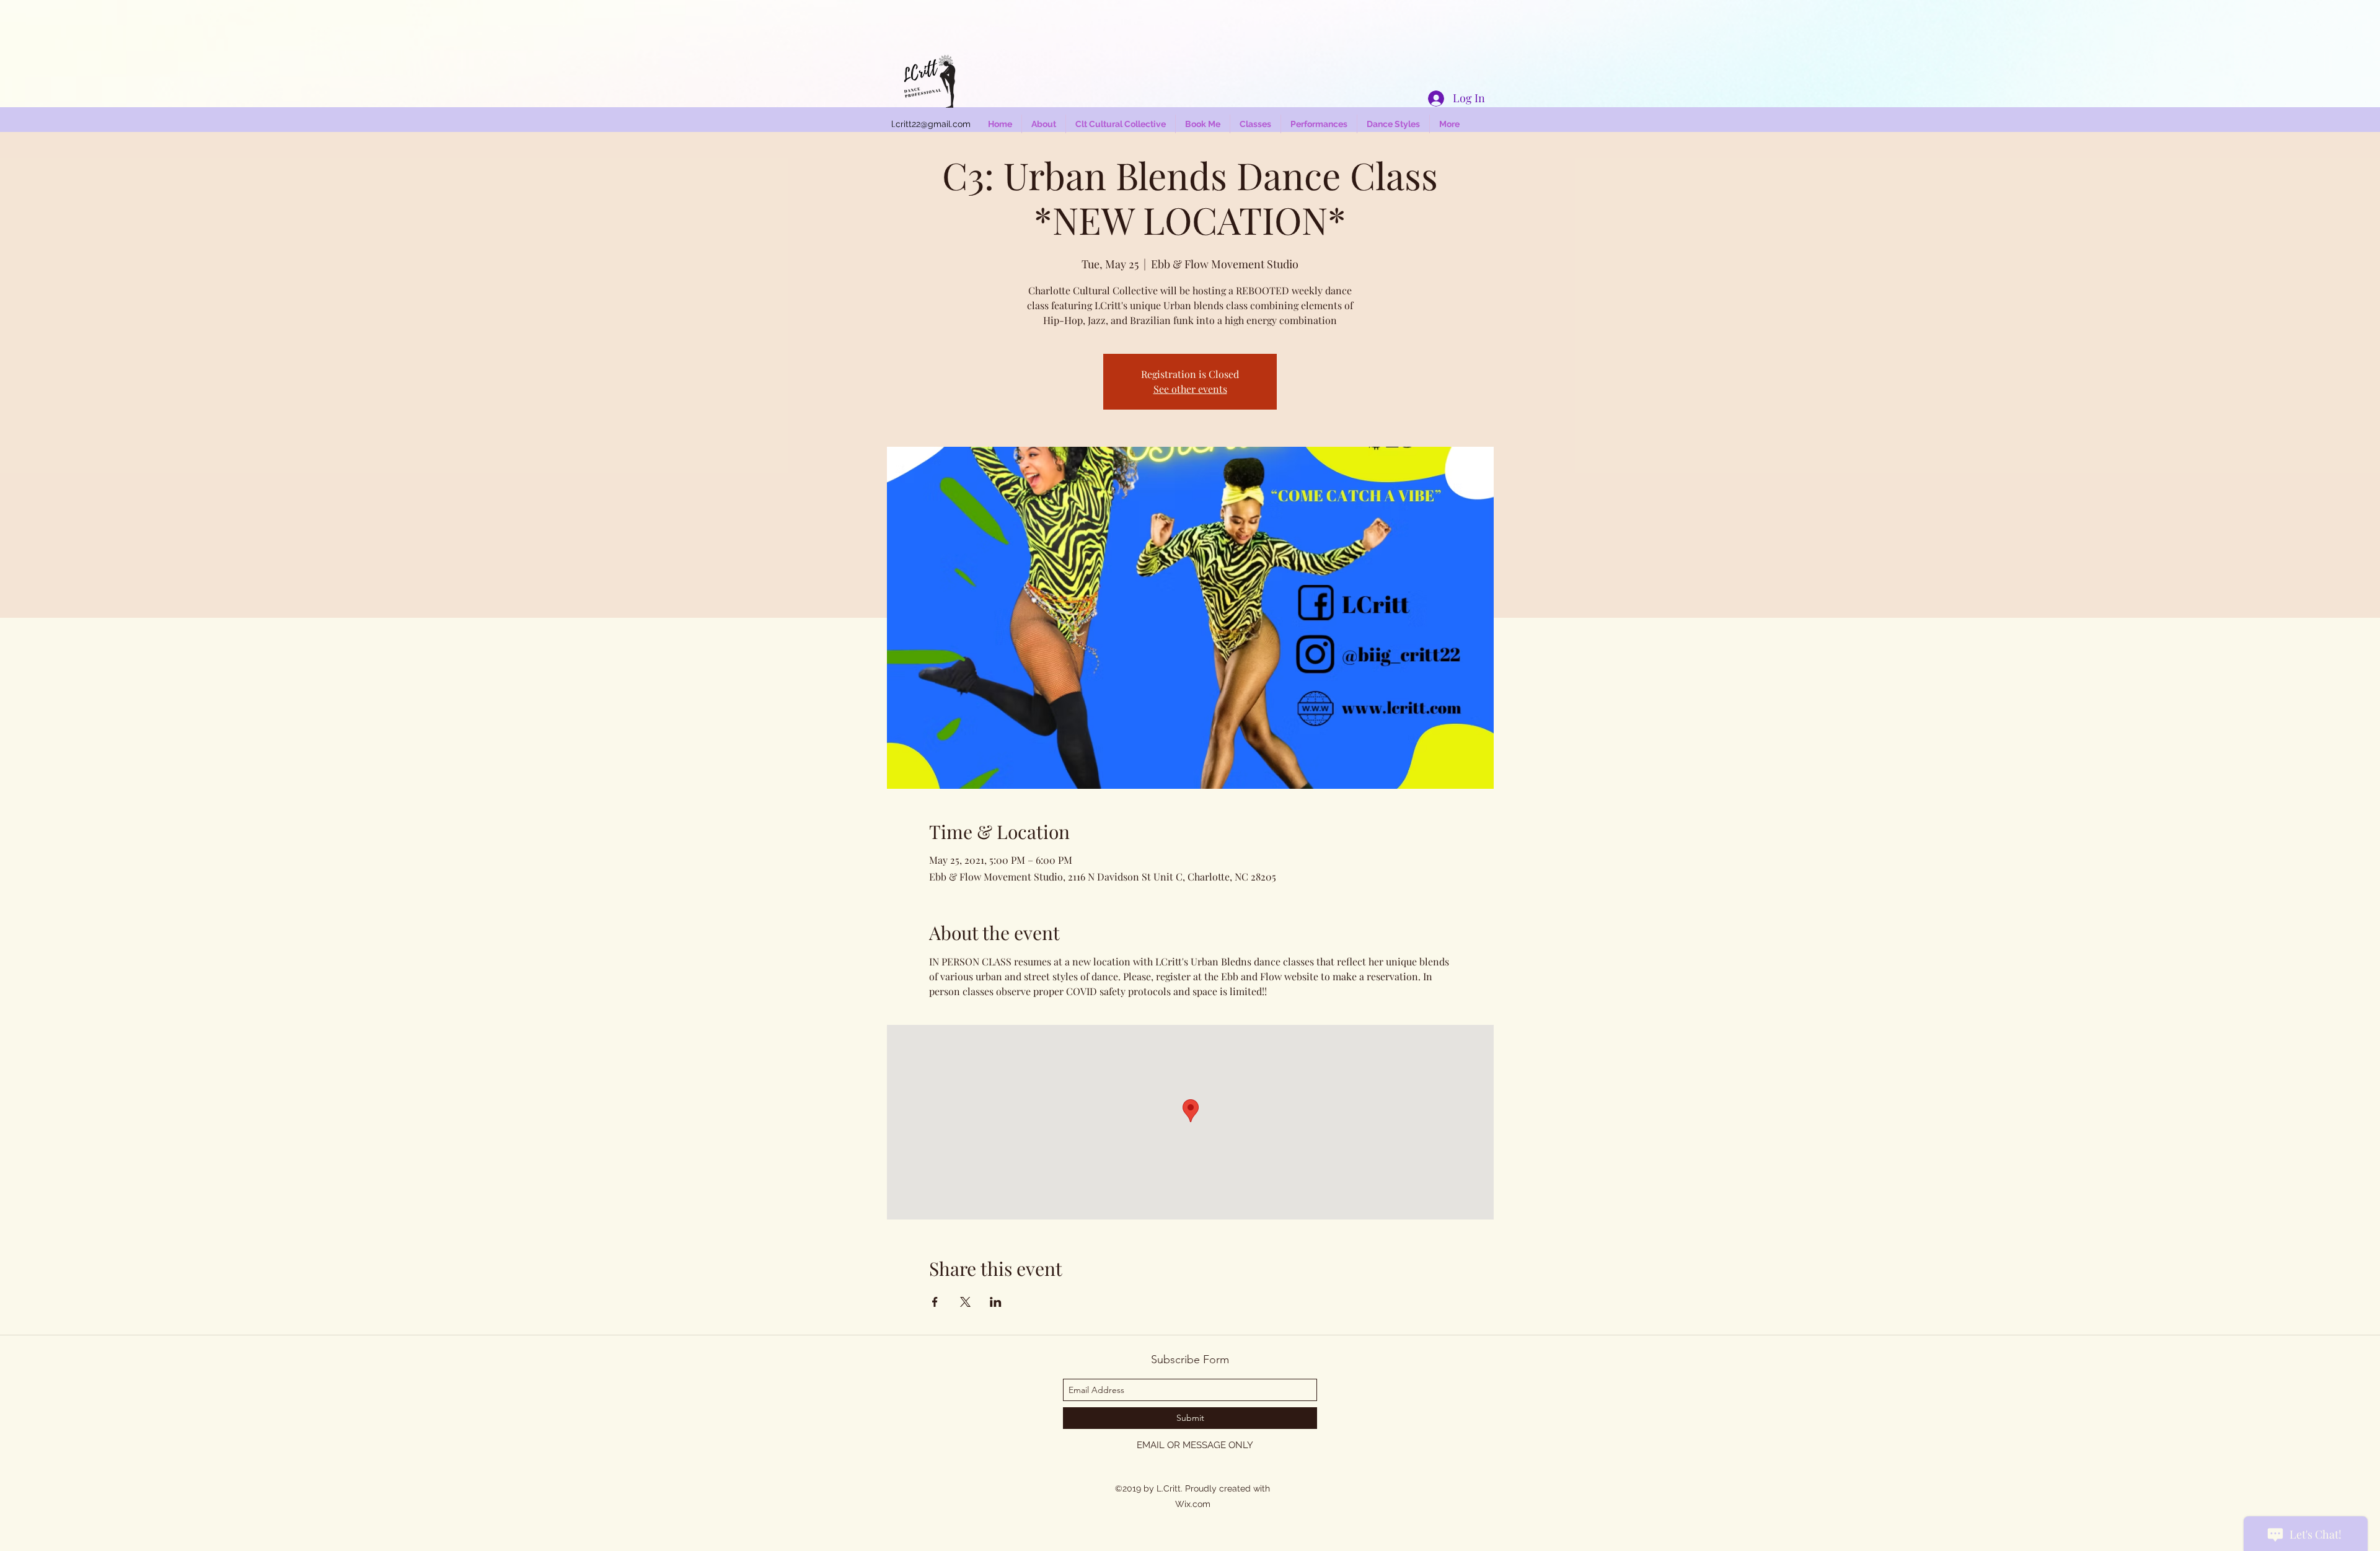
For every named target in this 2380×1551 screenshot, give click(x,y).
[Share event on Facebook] (935, 1302)
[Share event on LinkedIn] (996, 1302)
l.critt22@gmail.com (931, 124)
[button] (1393, 124)
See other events (1190, 389)
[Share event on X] (965, 1302)
